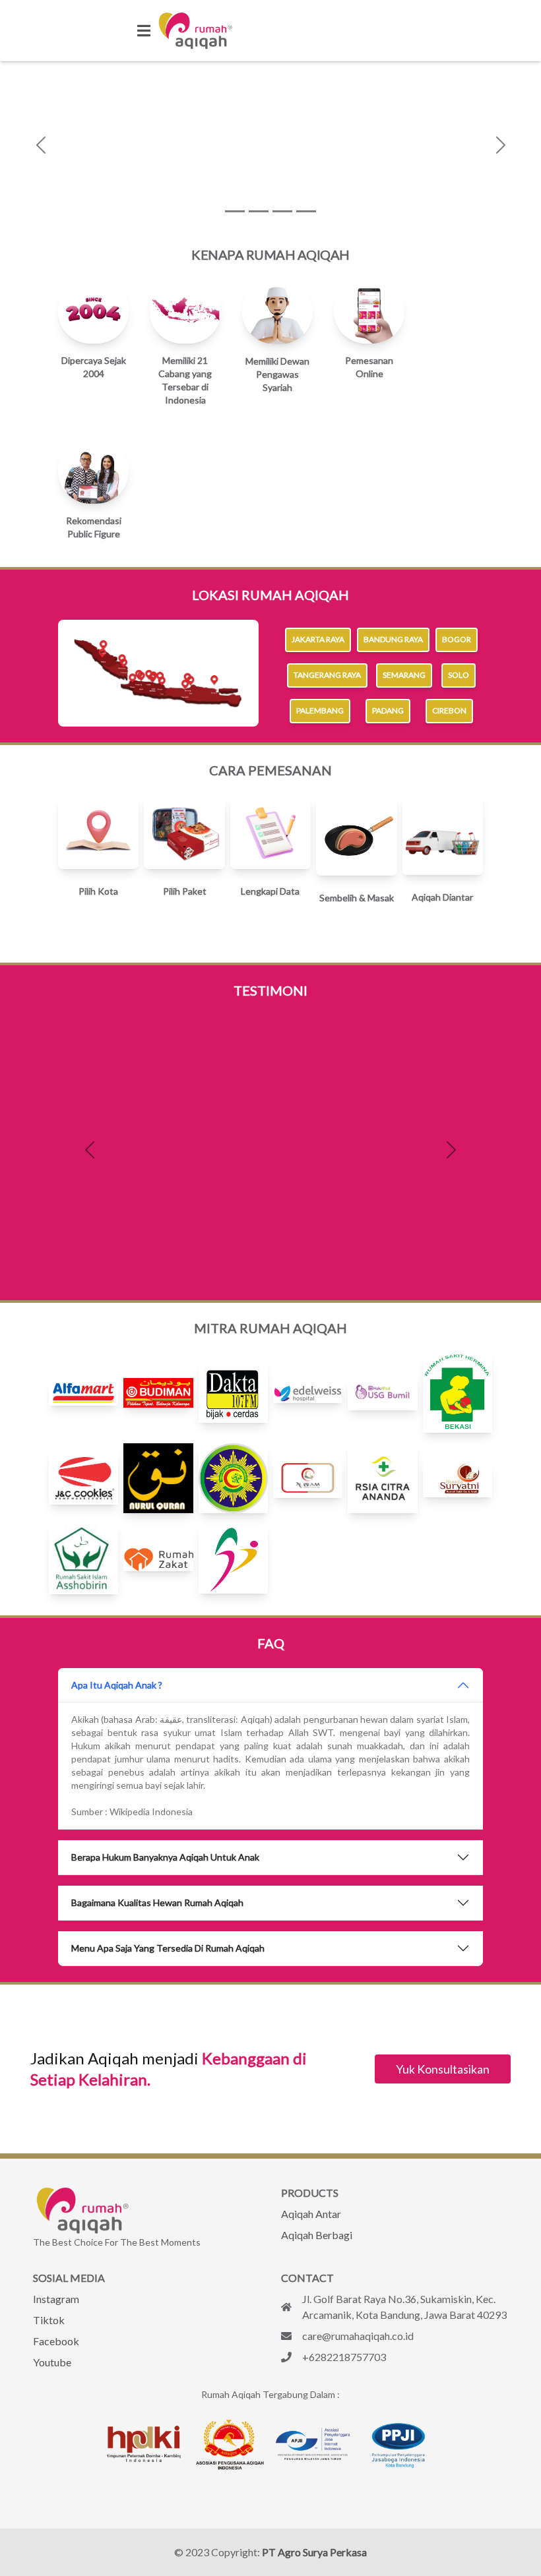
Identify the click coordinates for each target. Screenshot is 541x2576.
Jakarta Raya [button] (318, 639)
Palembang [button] (320, 711)
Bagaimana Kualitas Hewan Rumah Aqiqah (157, 1902)
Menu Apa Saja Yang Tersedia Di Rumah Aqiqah (168, 1948)
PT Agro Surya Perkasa (314, 2552)
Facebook (56, 2341)
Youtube (52, 2362)
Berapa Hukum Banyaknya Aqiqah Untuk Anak (165, 1857)
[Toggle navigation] (144, 31)
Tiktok (49, 2320)
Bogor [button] (457, 639)
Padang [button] (388, 711)
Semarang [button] (404, 675)
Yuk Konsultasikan (443, 2069)
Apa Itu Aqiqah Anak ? (117, 1685)
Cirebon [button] (449, 711)
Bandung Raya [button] (393, 639)
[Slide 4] (306, 211)
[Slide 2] (259, 211)
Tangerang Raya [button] (327, 675)
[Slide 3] (282, 211)
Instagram (56, 2299)
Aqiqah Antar (311, 2214)
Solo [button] (459, 675)
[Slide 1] (235, 211)
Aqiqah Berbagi (317, 2235)
